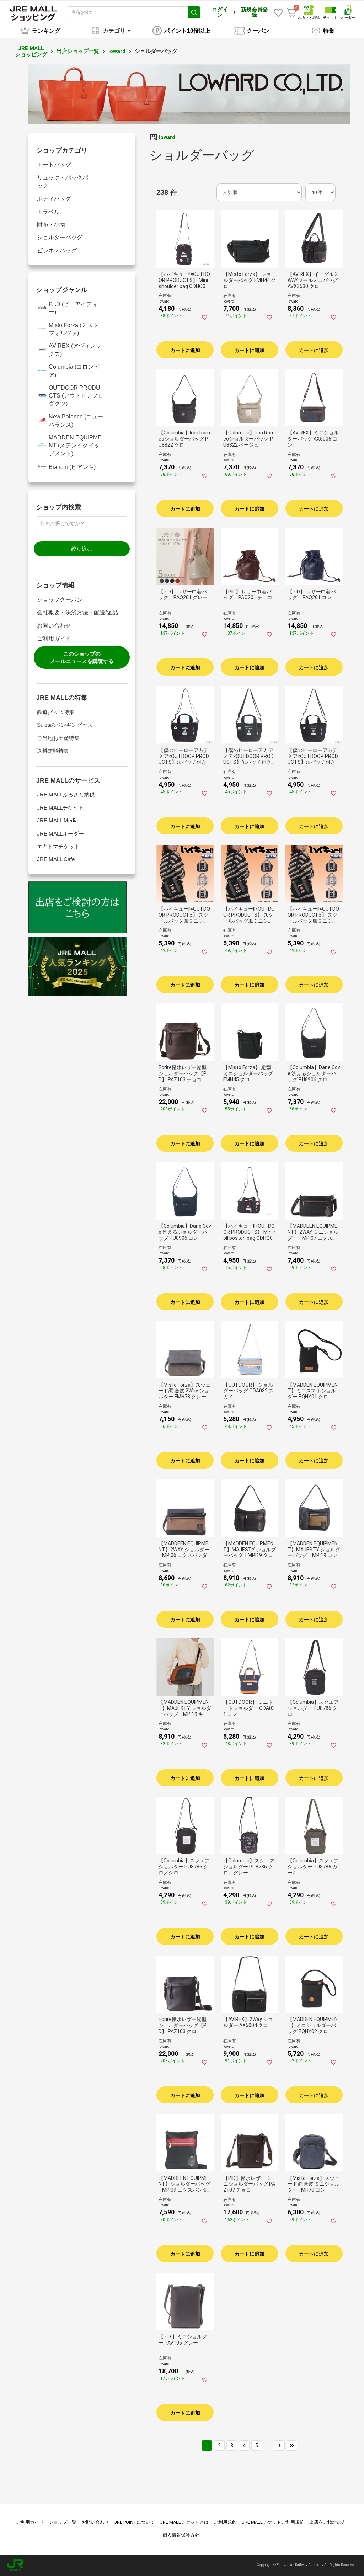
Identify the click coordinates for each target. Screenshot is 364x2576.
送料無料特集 (53, 751)
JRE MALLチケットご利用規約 (273, 2522)
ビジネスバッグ (57, 250)
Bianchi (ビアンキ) (72, 467)
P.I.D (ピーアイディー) (73, 308)
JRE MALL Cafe (56, 859)
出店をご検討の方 (328, 2522)
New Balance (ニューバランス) (76, 420)
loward (117, 51)
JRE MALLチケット (60, 808)
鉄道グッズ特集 (56, 712)
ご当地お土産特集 (58, 738)
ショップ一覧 (63, 2522)
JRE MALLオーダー (60, 834)
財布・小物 (51, 225)
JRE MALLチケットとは (184, 2522)
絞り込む (82, 549)
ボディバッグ (54, 199)
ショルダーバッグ (60, 237)
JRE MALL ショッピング (31, 51)
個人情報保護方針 (181, 2535)
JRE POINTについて (135, 2522)
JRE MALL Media (57, 820)
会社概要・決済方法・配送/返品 (77, 612)
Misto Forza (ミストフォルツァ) (74, 329)
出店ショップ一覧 (78, 51)
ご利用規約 (225, 2522)
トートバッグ (54, 165)
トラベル (48, 212)
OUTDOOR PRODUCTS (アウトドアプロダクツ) (76, 396)
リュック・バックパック (63, 182)
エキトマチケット (58, 846)
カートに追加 (185, 350)
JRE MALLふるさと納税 (66, 794)
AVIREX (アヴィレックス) (75, 350)
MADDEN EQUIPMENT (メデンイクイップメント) (75, 446)
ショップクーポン (60, 600)
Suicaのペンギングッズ (65, 725)
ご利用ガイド (54, 638)
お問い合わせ (54, 626)
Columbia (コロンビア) (74, 371)
